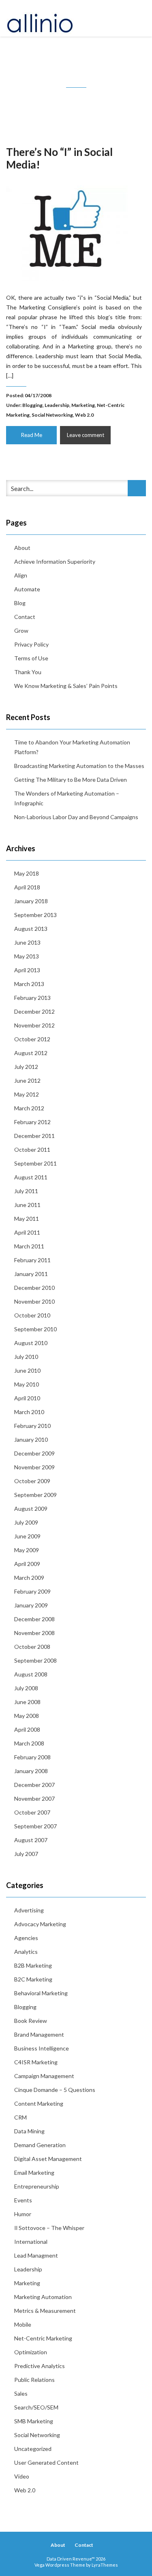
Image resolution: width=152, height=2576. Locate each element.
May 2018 (27, 873)
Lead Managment (36, 2255)
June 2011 (27, 1205)
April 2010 (27, 1398)
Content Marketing (39, 2103)
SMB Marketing (34, 2421)
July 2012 (26, 1067)
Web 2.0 (84, 415)
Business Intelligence (42, 2048)
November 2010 (34, 1301)
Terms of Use (31, 658)
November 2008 (34, 1633)
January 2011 (31, 1274)
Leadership (57, 405)
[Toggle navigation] (137, 18)
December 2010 (34, 1288)
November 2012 (34, 1025)
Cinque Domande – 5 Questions (55, 2090)
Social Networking (52, 415)
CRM (20, 2117)
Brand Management (39, 2034)
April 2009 (27, 1564)
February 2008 (32, 1757)
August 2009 (31, 1509)
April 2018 (27, 887)
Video (22, 2476)
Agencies (26, 1938)
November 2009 (34, 1467)
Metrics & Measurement (45, 2311)
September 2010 (35, 1329)
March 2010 (29, 1412)
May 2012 (27, 1094)
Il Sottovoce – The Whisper (49, 2228)
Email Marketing (34, 2173)
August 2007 (31, 1840)
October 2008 (32, 1647)
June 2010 (27, 1370)
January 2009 (31, 1605)
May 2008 (27, 1716)
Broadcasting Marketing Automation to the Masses (79, 766)
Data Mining (29, 2131)
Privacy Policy (31, 644)
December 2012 (34, 1011)
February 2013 (32, 998)
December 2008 (34, 1619)
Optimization (31, 2352)
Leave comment (86, 435)
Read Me (32, 435)
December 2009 (34, 1453)
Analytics (26, 1952)
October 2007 (32, 1812)
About (22, 548)
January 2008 (31, 1771)
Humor (23, 2214)
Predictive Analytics (40, 2366)
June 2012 (27, 1080)
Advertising (29, 1910)
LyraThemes (105, 2565)
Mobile (23, 2324)
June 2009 (27, 1536)
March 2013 (29, 984)
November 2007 (34, 1798)
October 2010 (32, 1315)
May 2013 (27, 956)
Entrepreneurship (37, 2186)
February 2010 (32, 1426)
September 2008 (35, 1660)
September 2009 (35, 1495)
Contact (25, 617)
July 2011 (26, 1191)
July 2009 (26, 1522)
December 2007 (34, 1785)
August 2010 (31, 1343)
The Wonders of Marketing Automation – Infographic (67, 798)
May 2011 (27, 1219)
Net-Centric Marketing (43, 2338)
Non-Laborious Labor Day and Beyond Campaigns (76, 817)
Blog (20, 603)
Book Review (31, 2021)
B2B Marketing (33, 1965)
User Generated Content (46, 2462)
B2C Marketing (33, 1979)
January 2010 (31, 1439)
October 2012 (32, 1039)
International (31, 2242)
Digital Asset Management (48, 2159)
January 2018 (31, 901)
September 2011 (35, 1163)
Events (23, 2200)
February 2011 (32, 1260)
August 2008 (31, 1674)
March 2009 (29, 1578)
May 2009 (27, 1550)
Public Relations (34, 2380)
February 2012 (32, 1122)
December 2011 (34, 1136)
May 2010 (27, 1384)
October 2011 (32, 1150)
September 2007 (35, 1826)
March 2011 (29, 1246)
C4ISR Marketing (36, 2062)
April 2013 (27, 970)
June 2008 (27, 1702)
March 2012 (29, 1108)
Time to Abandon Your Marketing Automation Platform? (72, 747)
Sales (21, 2393)
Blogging (32, 405)
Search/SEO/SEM (36, 2407)
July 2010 (26, 1357)
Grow (21, 630)
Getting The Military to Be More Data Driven (71, 780)
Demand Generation (40, 2145)
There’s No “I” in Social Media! (59, 158)
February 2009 (32, 1591)
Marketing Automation (43, 2297)
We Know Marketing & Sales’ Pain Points (66, 686)
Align (21, 575)
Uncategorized (33, 2449)
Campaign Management (44, 2076)
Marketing (83, 405)
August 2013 (31, 929)
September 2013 (35, 915)
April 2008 (27, 1729)
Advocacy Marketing (40, 1924)
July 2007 (26, 1854)
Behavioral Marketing (41, 1993)
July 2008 (26, 1688)
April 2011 (27, 1232)
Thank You (28, 672)
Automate (27, 589)
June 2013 (27, 942)
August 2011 (31, 1177)
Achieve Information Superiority (55, 561)
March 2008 (29, 1743)
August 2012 (31, 1053)
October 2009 (32, 1481)
